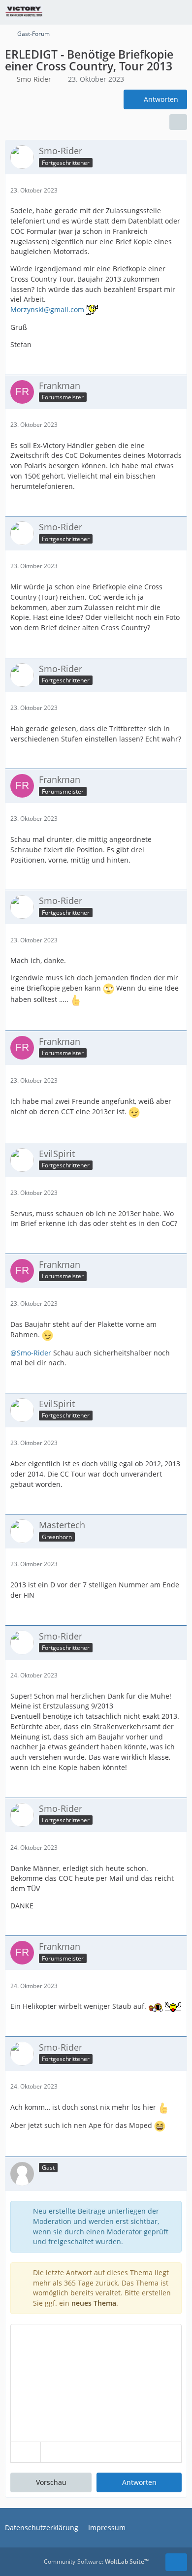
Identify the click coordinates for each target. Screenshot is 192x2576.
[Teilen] (178, 122)
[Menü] (179, 12)
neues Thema (94, 2303)
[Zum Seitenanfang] (176, 2562)
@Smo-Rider (31, 1353)
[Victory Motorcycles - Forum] (24, 12)
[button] (26, 2452)
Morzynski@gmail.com (47, 309)
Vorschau (51, 2482)
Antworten (139, 2482)
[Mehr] (176, 190)
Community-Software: (96, 2561)
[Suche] (130, 12)
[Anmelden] (155, 12)
